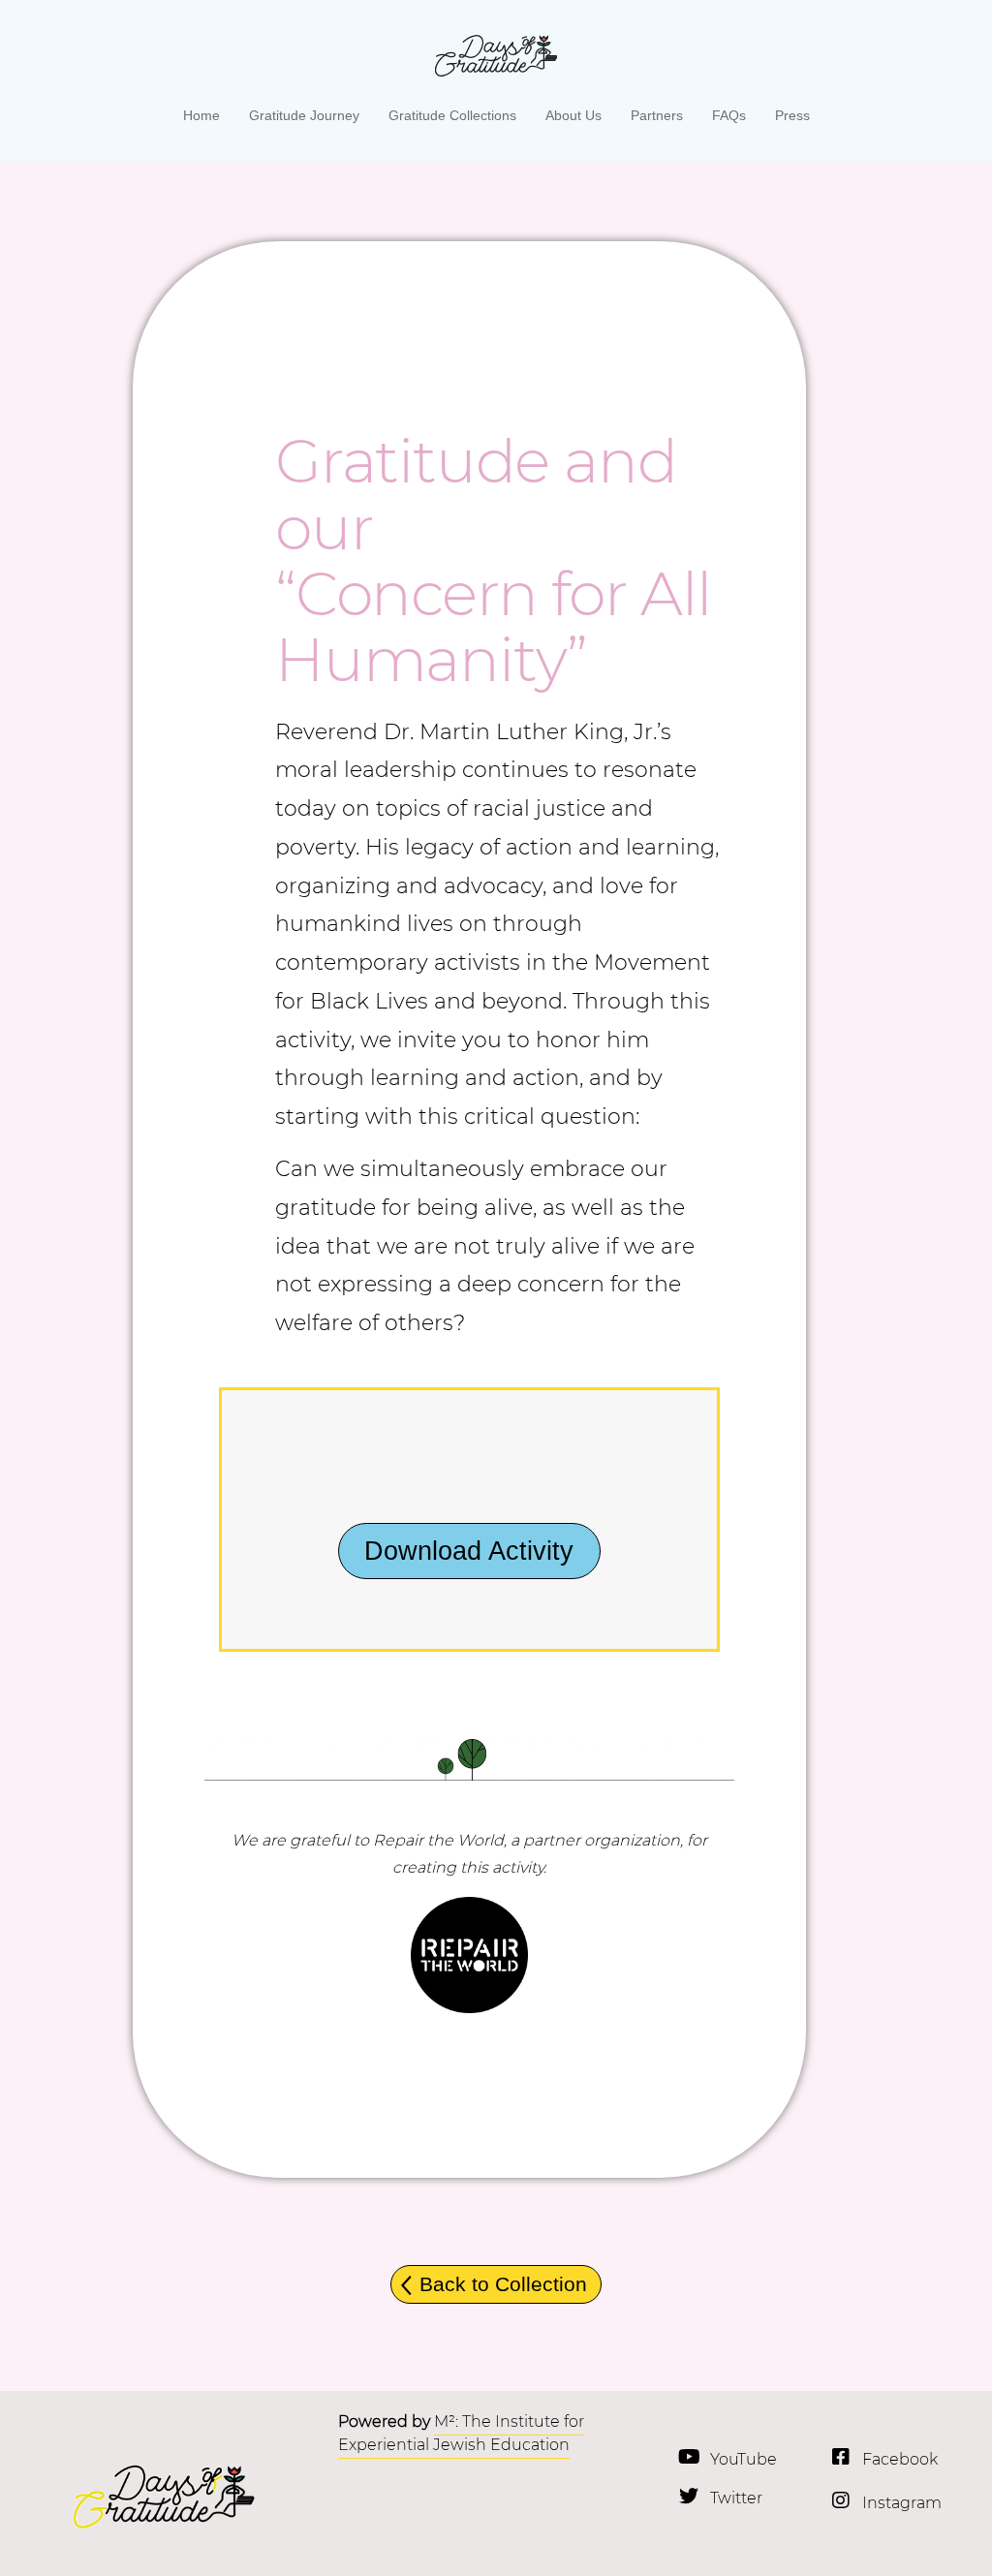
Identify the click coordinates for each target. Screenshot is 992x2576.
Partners (657, 115)
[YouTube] (689, 2457)
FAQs (729, 115)
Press (792, 115)
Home (201, 115)
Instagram (902, 2503)
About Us (573, 115)
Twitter (736, 2498)
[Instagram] (841, 2500)
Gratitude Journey (304, 115)
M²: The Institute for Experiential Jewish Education (461, 2433)
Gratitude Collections (452, 115)
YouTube (744, 2459)
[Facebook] (841, 2457)
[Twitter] (689, 2497)
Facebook (900, 2459)
